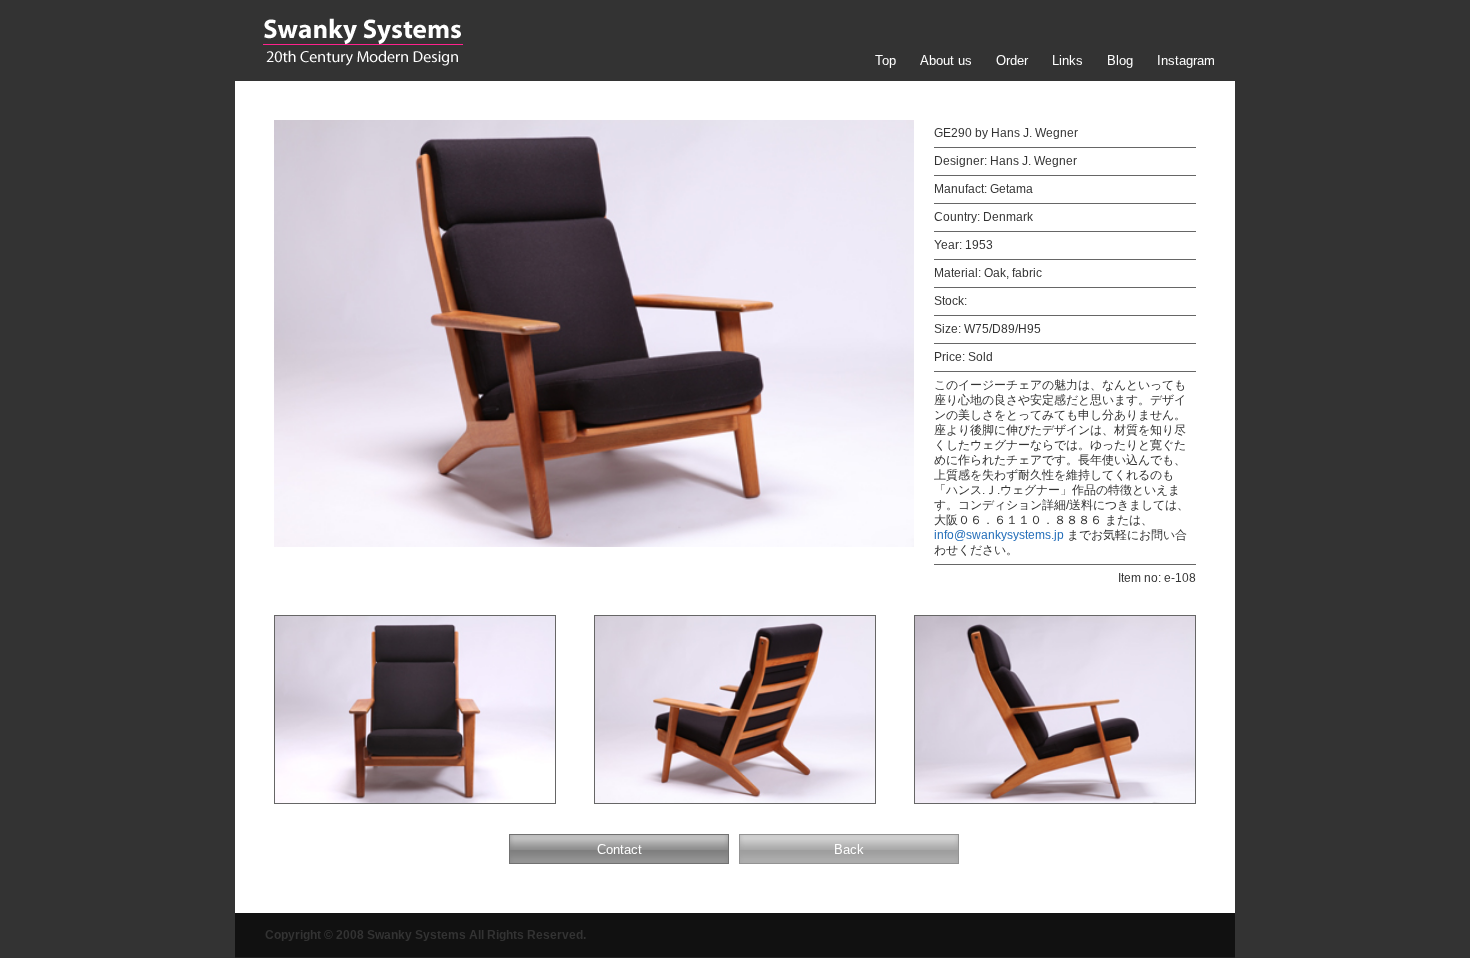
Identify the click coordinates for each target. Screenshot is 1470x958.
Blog (1120, 60)
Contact (619, 849)
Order (1012, 60)
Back (849, 849)
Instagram (1186, 60)
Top (885, 60)
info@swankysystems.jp (999, 535)
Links (1067, 60)
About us (946, 60)
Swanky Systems (362, 42)
